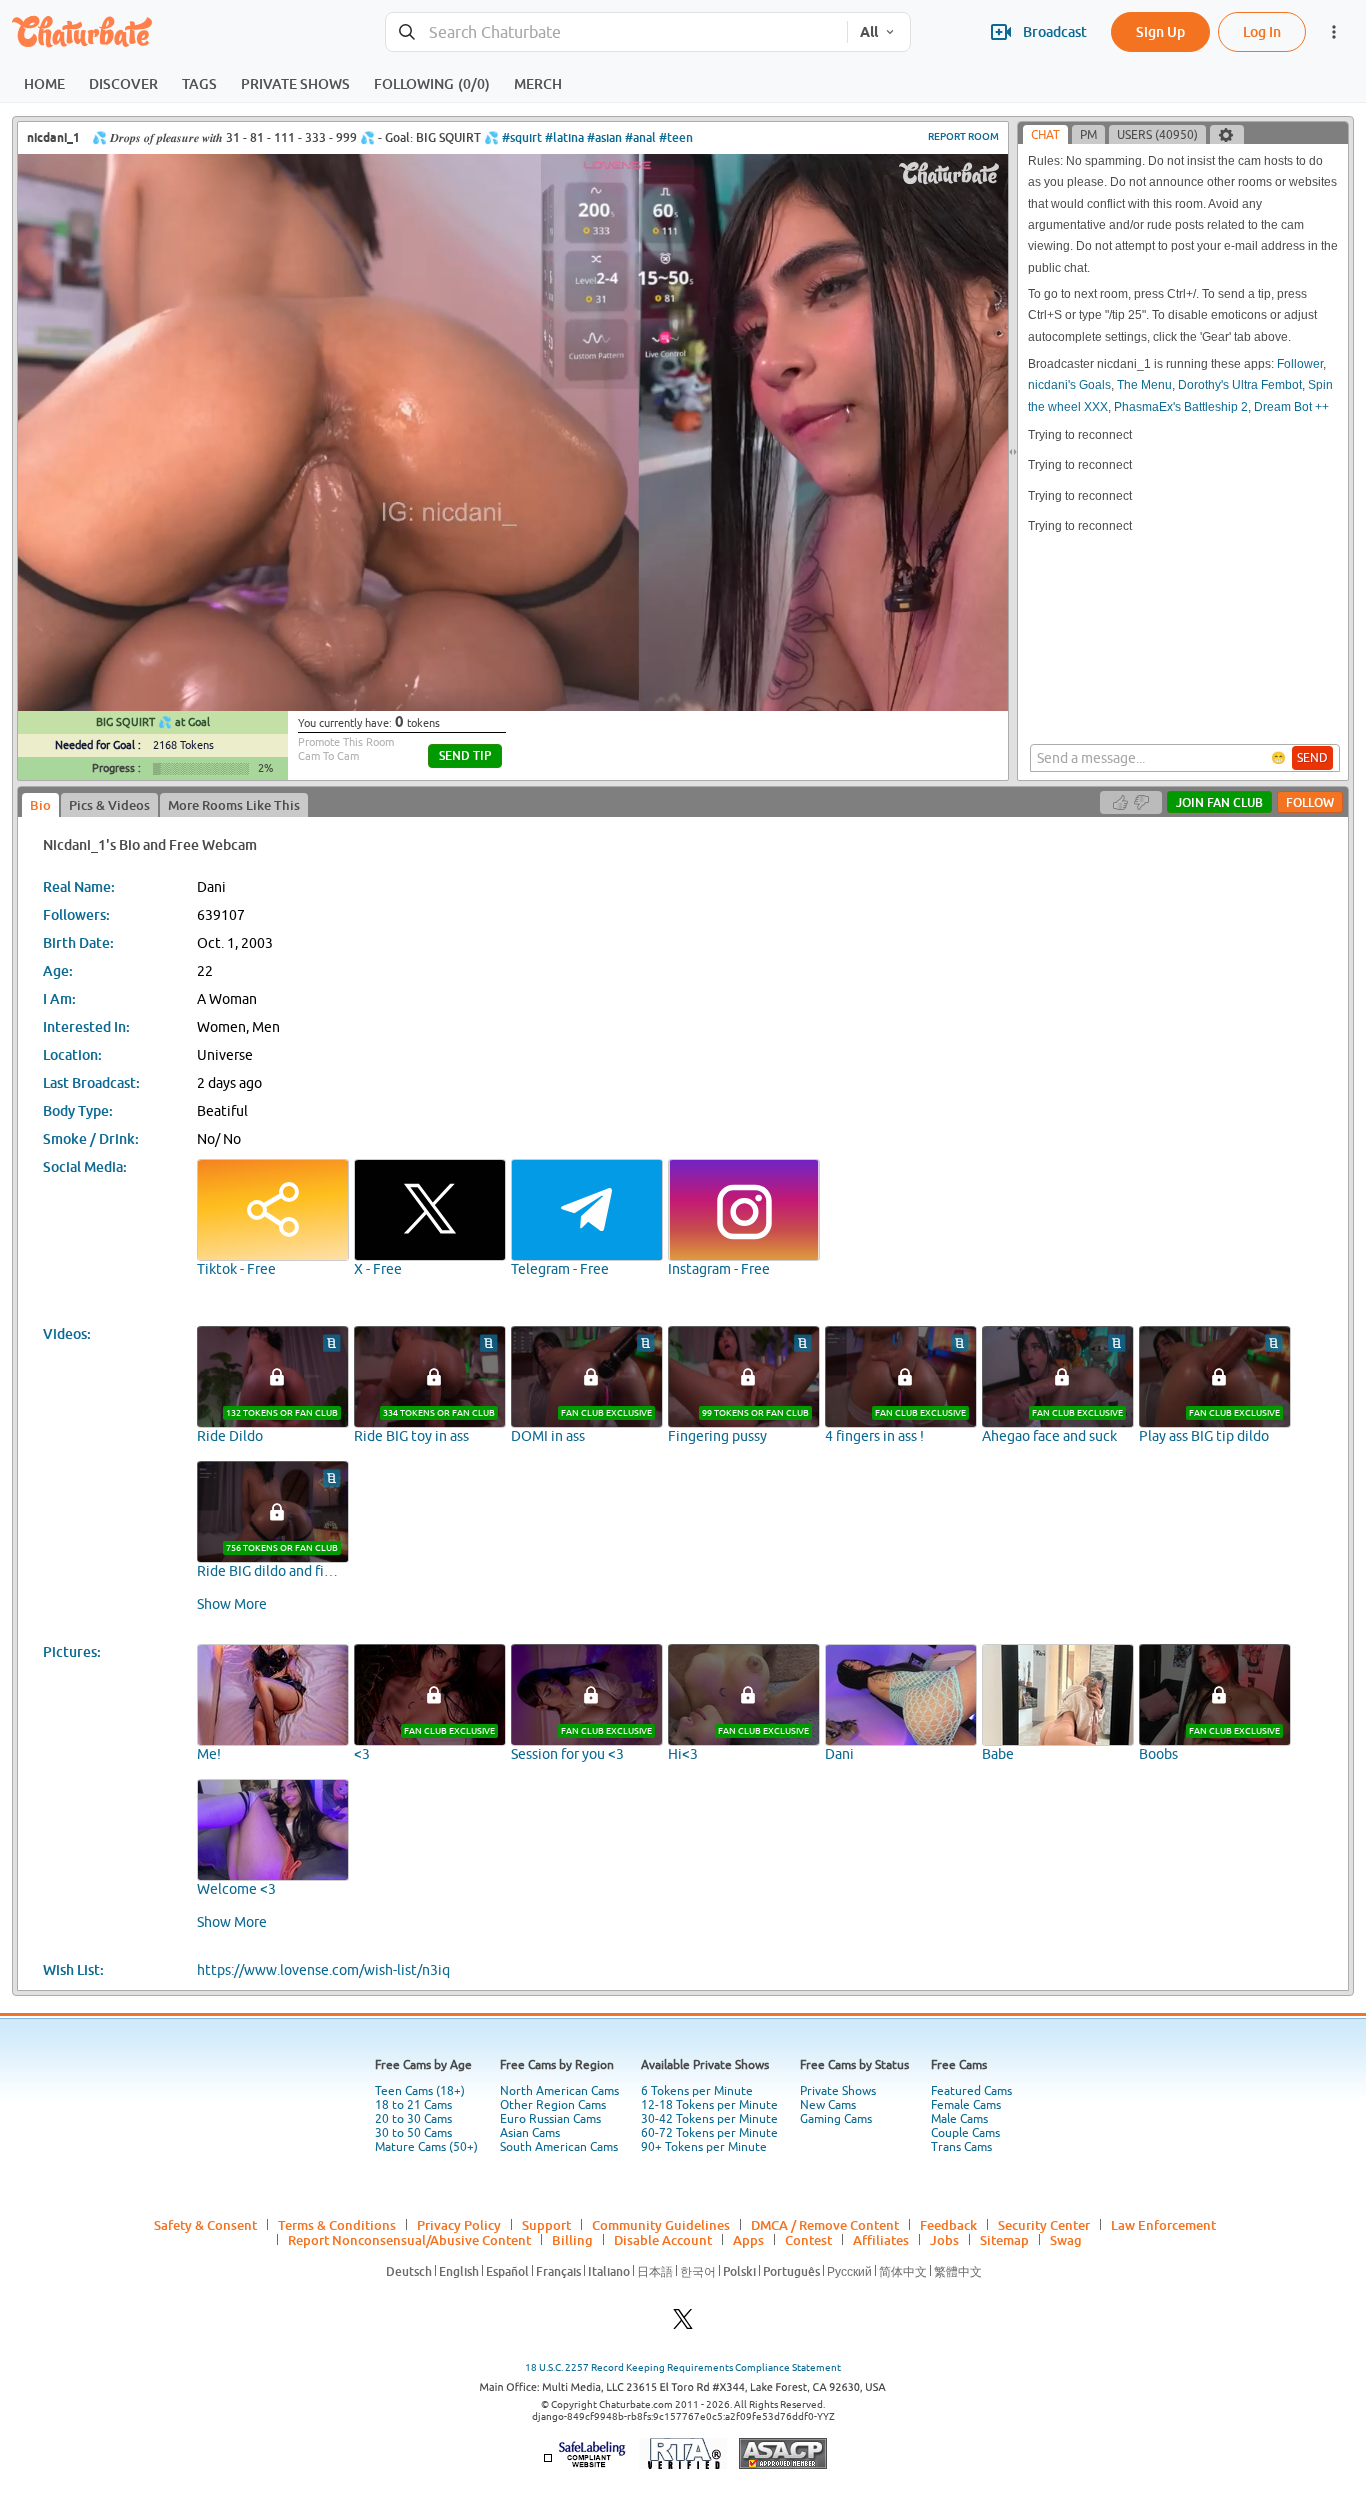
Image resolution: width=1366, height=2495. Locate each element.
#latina (564, 137)
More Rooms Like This (234, 805)
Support (546, 2225)
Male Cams (959, 2119)
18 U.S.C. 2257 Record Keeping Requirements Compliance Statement (683, 2367)
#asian (604, 137)
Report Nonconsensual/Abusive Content (409, 2240)
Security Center (1044, 2225)
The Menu (1144, 385)
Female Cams (966, 2105)
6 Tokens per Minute (697, 2091)
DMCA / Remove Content (825, 2225)
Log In (1262, 31)
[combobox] (616, 32)
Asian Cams (530, 2133)
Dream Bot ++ (1291, 407)
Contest (808, 2240)
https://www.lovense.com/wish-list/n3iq (323, 1970)
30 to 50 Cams (413, 2133)
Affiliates (881, 2240)
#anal (640, 137)
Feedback (948, 2225)
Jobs (944, 2240)
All (869, 32)
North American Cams (559, 2091)
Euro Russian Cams (550, 2119)
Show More (232, 1604)
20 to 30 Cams (413, 2119)
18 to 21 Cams (413, 2105)
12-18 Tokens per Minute (709, 2105)
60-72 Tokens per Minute (709, 2133)
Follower (1300, 364)
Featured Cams (971, 2091)
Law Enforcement (1163, 2225)
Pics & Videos (109, 805)
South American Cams (559, 2147)
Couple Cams (965, 2133)
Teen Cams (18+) (420, 2091)
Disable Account (663, 2240)
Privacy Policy (459, 2225)
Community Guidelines (661, 2225)
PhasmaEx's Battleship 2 (1181, 407)
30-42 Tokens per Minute (709, 2119)
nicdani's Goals (1069, 385)
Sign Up (1160, 31)
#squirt (522, 137)
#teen (676, 137)
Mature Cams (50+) (426, 2147)
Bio (40, 805)
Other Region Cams (553, 2105)
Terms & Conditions (337, 2225)
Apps (748, 2240)
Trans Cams (961, 2147)
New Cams (828, 2105)
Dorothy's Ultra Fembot (1240, 385)
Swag (1066, 2240)
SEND (1312, 758)
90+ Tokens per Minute (704, 2147)
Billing (572, 2240)
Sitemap (1004, 2240)
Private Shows (838, 2091)
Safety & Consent (205, 2225)
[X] (683, 2324)
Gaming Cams (836, 2119)
